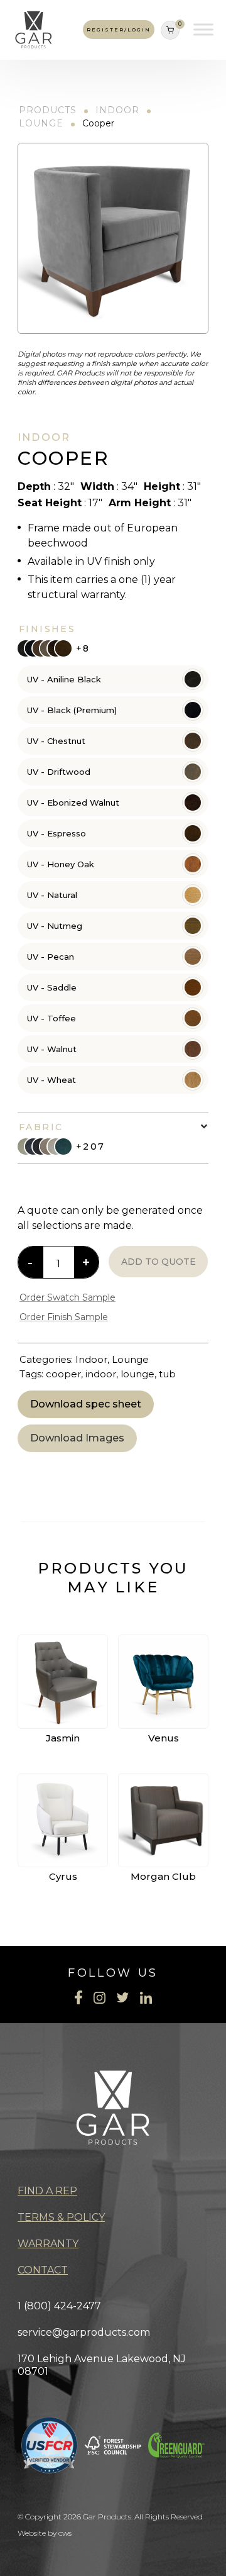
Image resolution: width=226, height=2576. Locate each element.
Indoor (117, 110)
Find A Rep (47, 2191)
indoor (101, 1374)
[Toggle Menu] (203, 30)
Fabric (41, 1127)
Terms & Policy (61, 2217)
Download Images (77, 1438)
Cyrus (63, 1876)
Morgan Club (163, 1876)
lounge (137, 1374)
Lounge (41, 123)
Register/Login (119, 30)
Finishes (47, 629)
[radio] (113, 679)
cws (65, 2533)
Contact (43, 2270)
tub (167, 1374)
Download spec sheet (86, 1404)
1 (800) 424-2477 (59, 2306)
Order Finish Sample (64, 1317)
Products (48, 110)
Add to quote (159, 1262)
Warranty (48, 2244)
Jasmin (63, 1738)
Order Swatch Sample (67, 1297)
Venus (164, 1738)
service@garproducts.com (84, 2332)
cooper (63, 1374)
